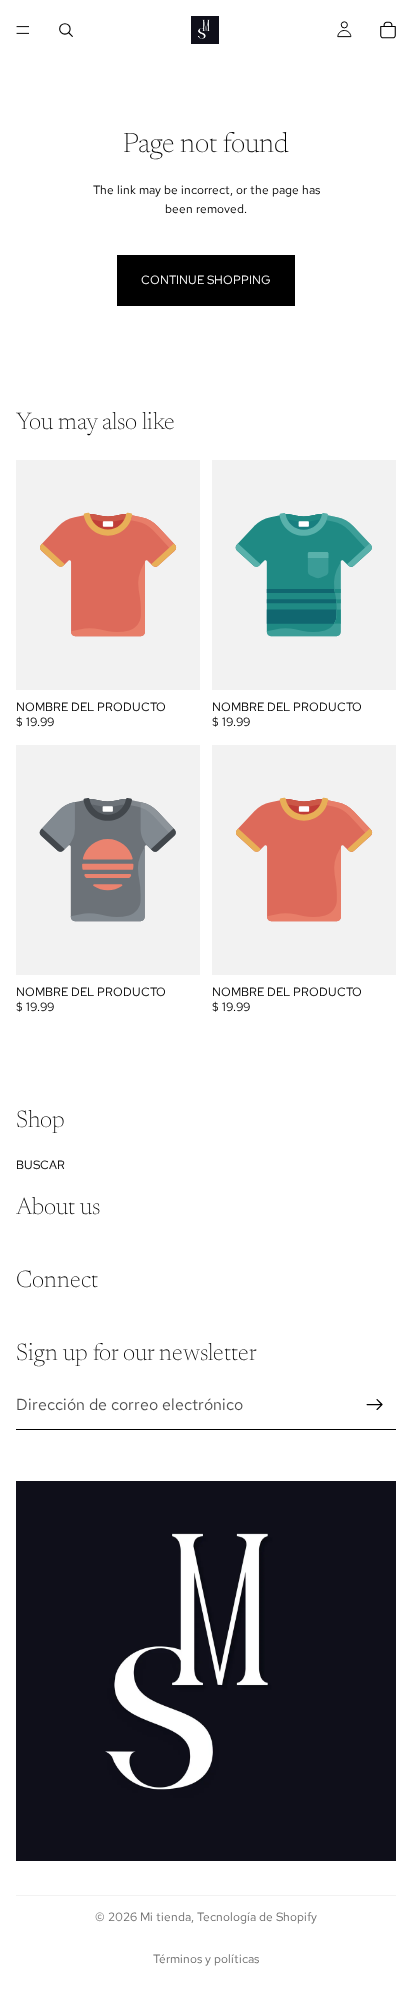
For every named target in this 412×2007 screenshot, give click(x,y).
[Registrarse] (375, 1404)
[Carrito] (388, 30)
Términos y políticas (206, 1959)
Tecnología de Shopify (257, 1917)
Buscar (40, 1164)
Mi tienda (165, 1917)
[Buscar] (66, 30)
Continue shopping (206, 280)
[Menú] (23, 30)
